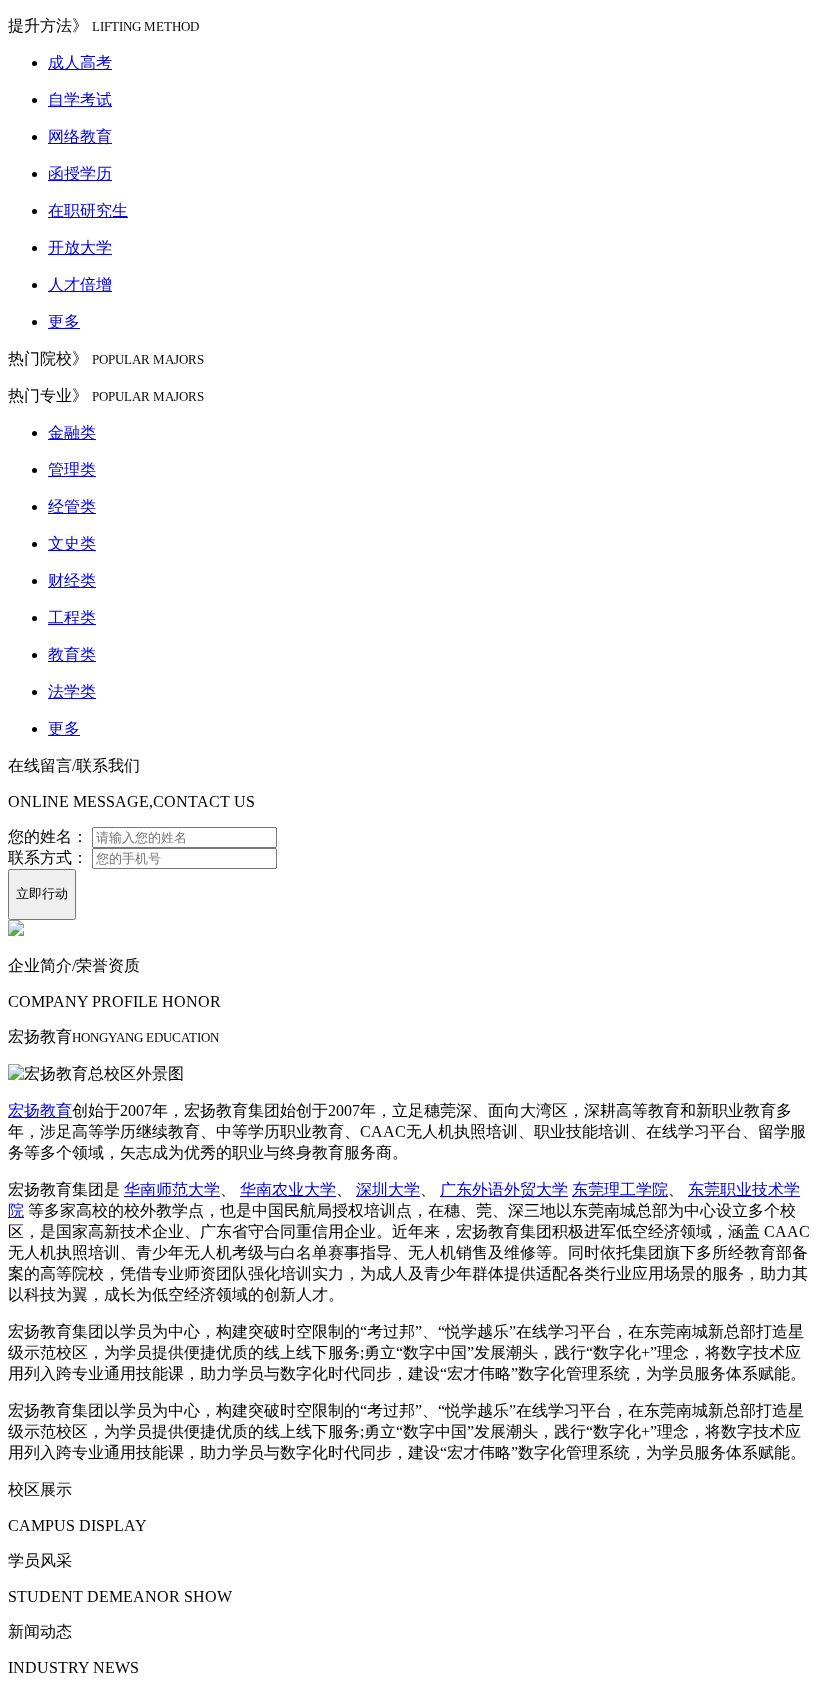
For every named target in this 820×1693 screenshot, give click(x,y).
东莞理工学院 (620, 1189)
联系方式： (48, 857)
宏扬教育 (40, 1110)
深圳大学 (388, 1189)
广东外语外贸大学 (504, 1189)
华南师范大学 (172, 1189)
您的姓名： (48, 836)
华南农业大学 (288, 1189)
